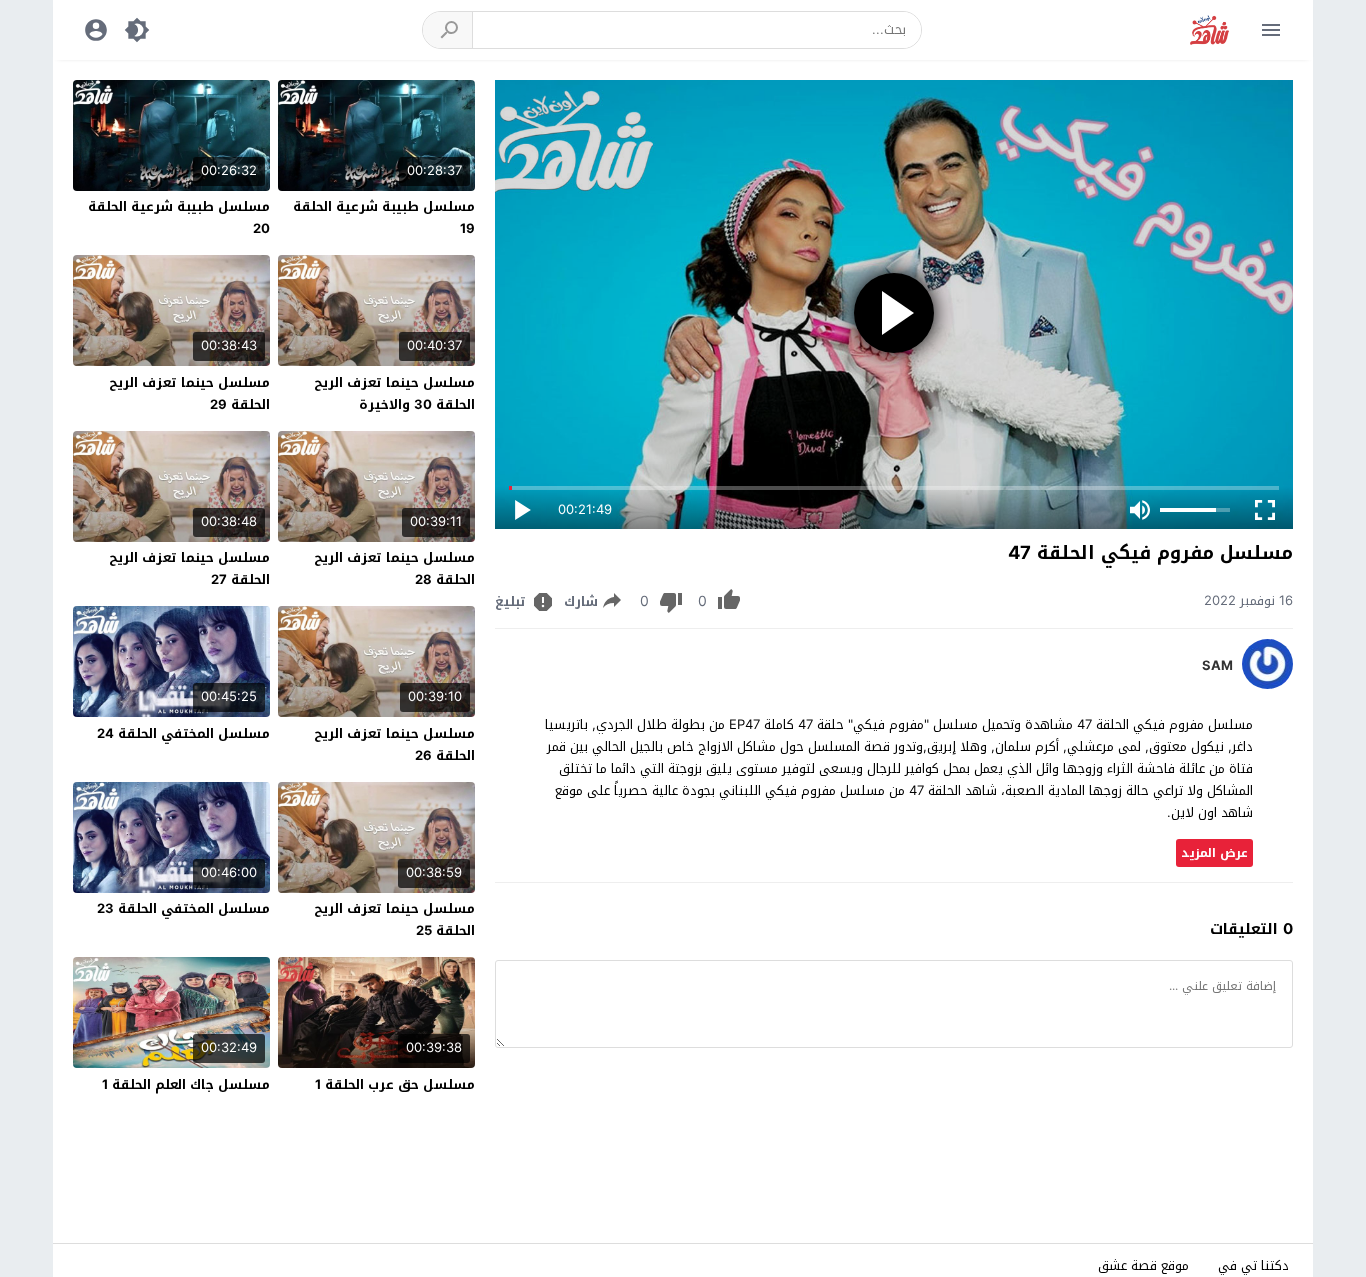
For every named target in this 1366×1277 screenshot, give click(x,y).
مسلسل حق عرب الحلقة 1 (395, 1084)
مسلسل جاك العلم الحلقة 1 (186, 1084)
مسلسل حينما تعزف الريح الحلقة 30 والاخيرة (394, 393)
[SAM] (1267, 684)
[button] (448, 30)
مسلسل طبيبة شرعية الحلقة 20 (179, 217)
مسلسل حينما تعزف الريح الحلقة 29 (189, 393)
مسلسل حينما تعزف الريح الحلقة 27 (189, 568)
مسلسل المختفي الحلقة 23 (183, 908)
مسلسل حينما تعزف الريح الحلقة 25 (394, 919)
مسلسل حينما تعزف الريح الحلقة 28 (394, 568)
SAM (1217, 666)
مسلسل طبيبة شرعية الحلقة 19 (384, 217)
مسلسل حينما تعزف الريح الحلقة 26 (394, 744)
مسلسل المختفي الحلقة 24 (183, 733)
